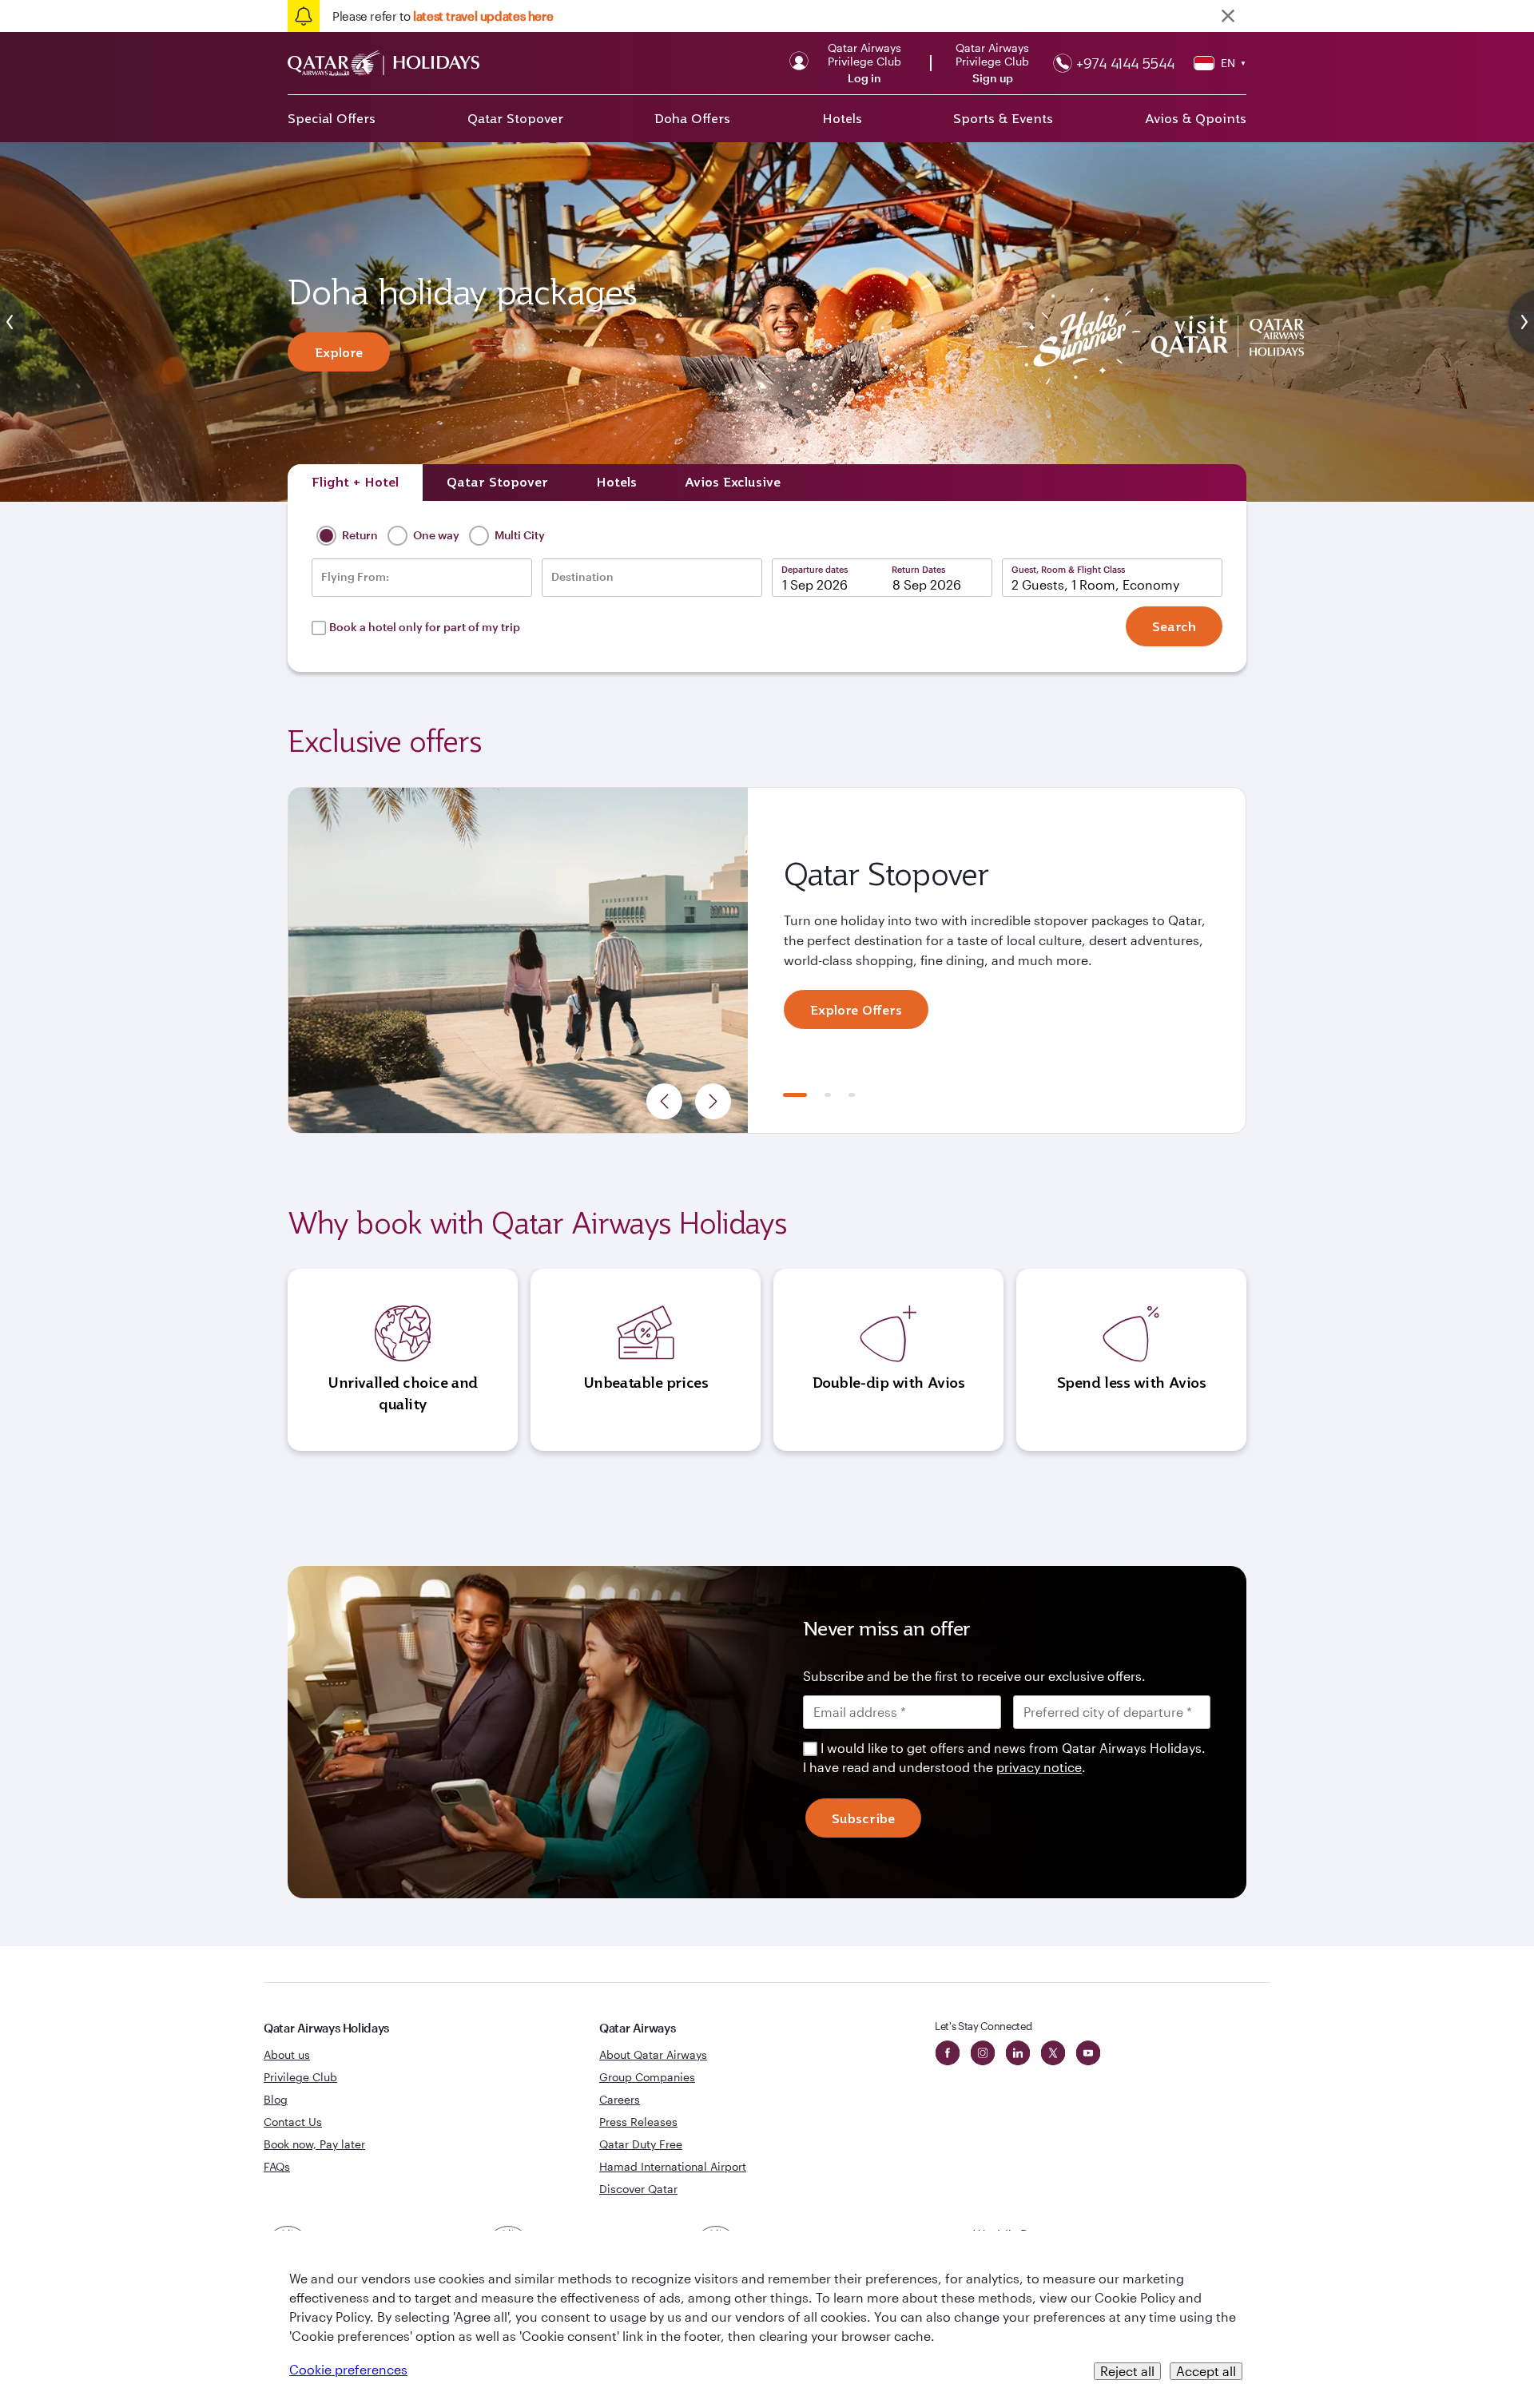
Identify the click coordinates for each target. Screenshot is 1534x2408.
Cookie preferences (348, 2369)
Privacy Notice (630, 1336)
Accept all (1206, 2371)
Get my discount (621, 1387)
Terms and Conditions (712, 1317)
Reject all (1127, 2371)
